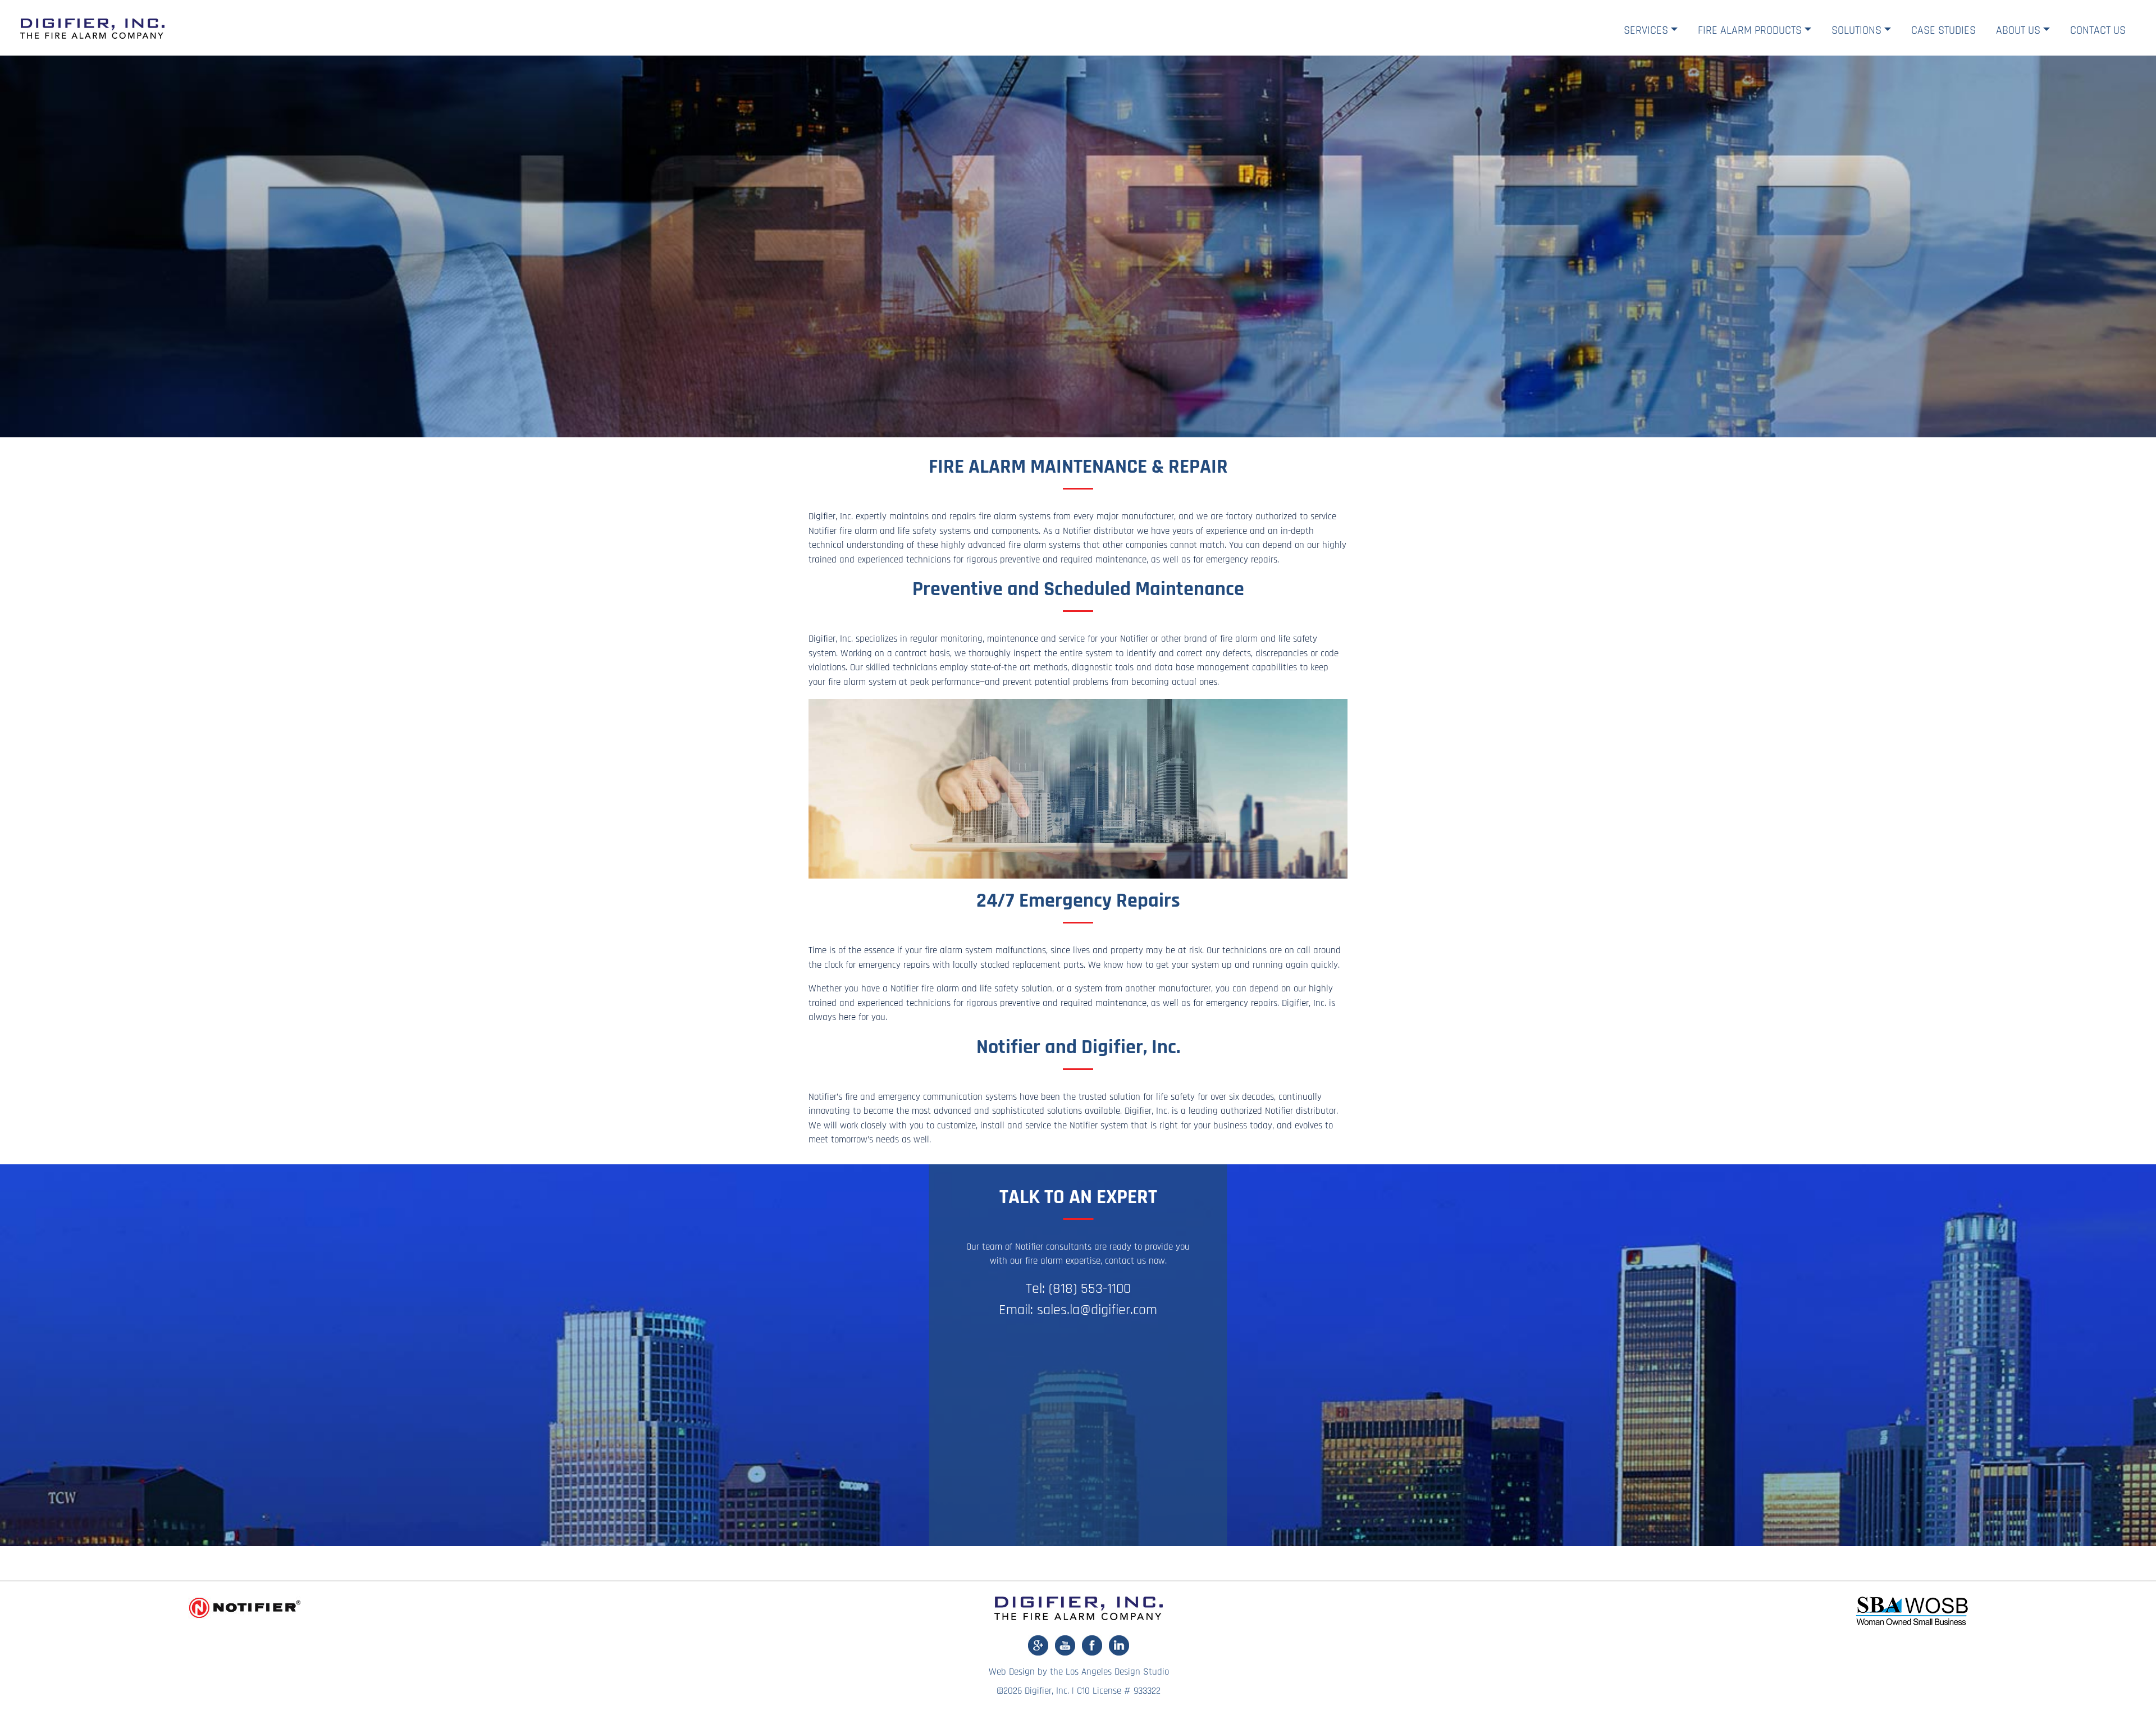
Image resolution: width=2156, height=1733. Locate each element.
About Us (2018, 30)
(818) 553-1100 (1090, 1289)
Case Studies (1943, 30)
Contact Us (2098, 30)
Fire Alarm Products (1750, 30)
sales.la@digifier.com (1097, 1310)
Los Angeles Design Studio (1117, 1672)
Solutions (1856, 30)
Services (1646, 30)
